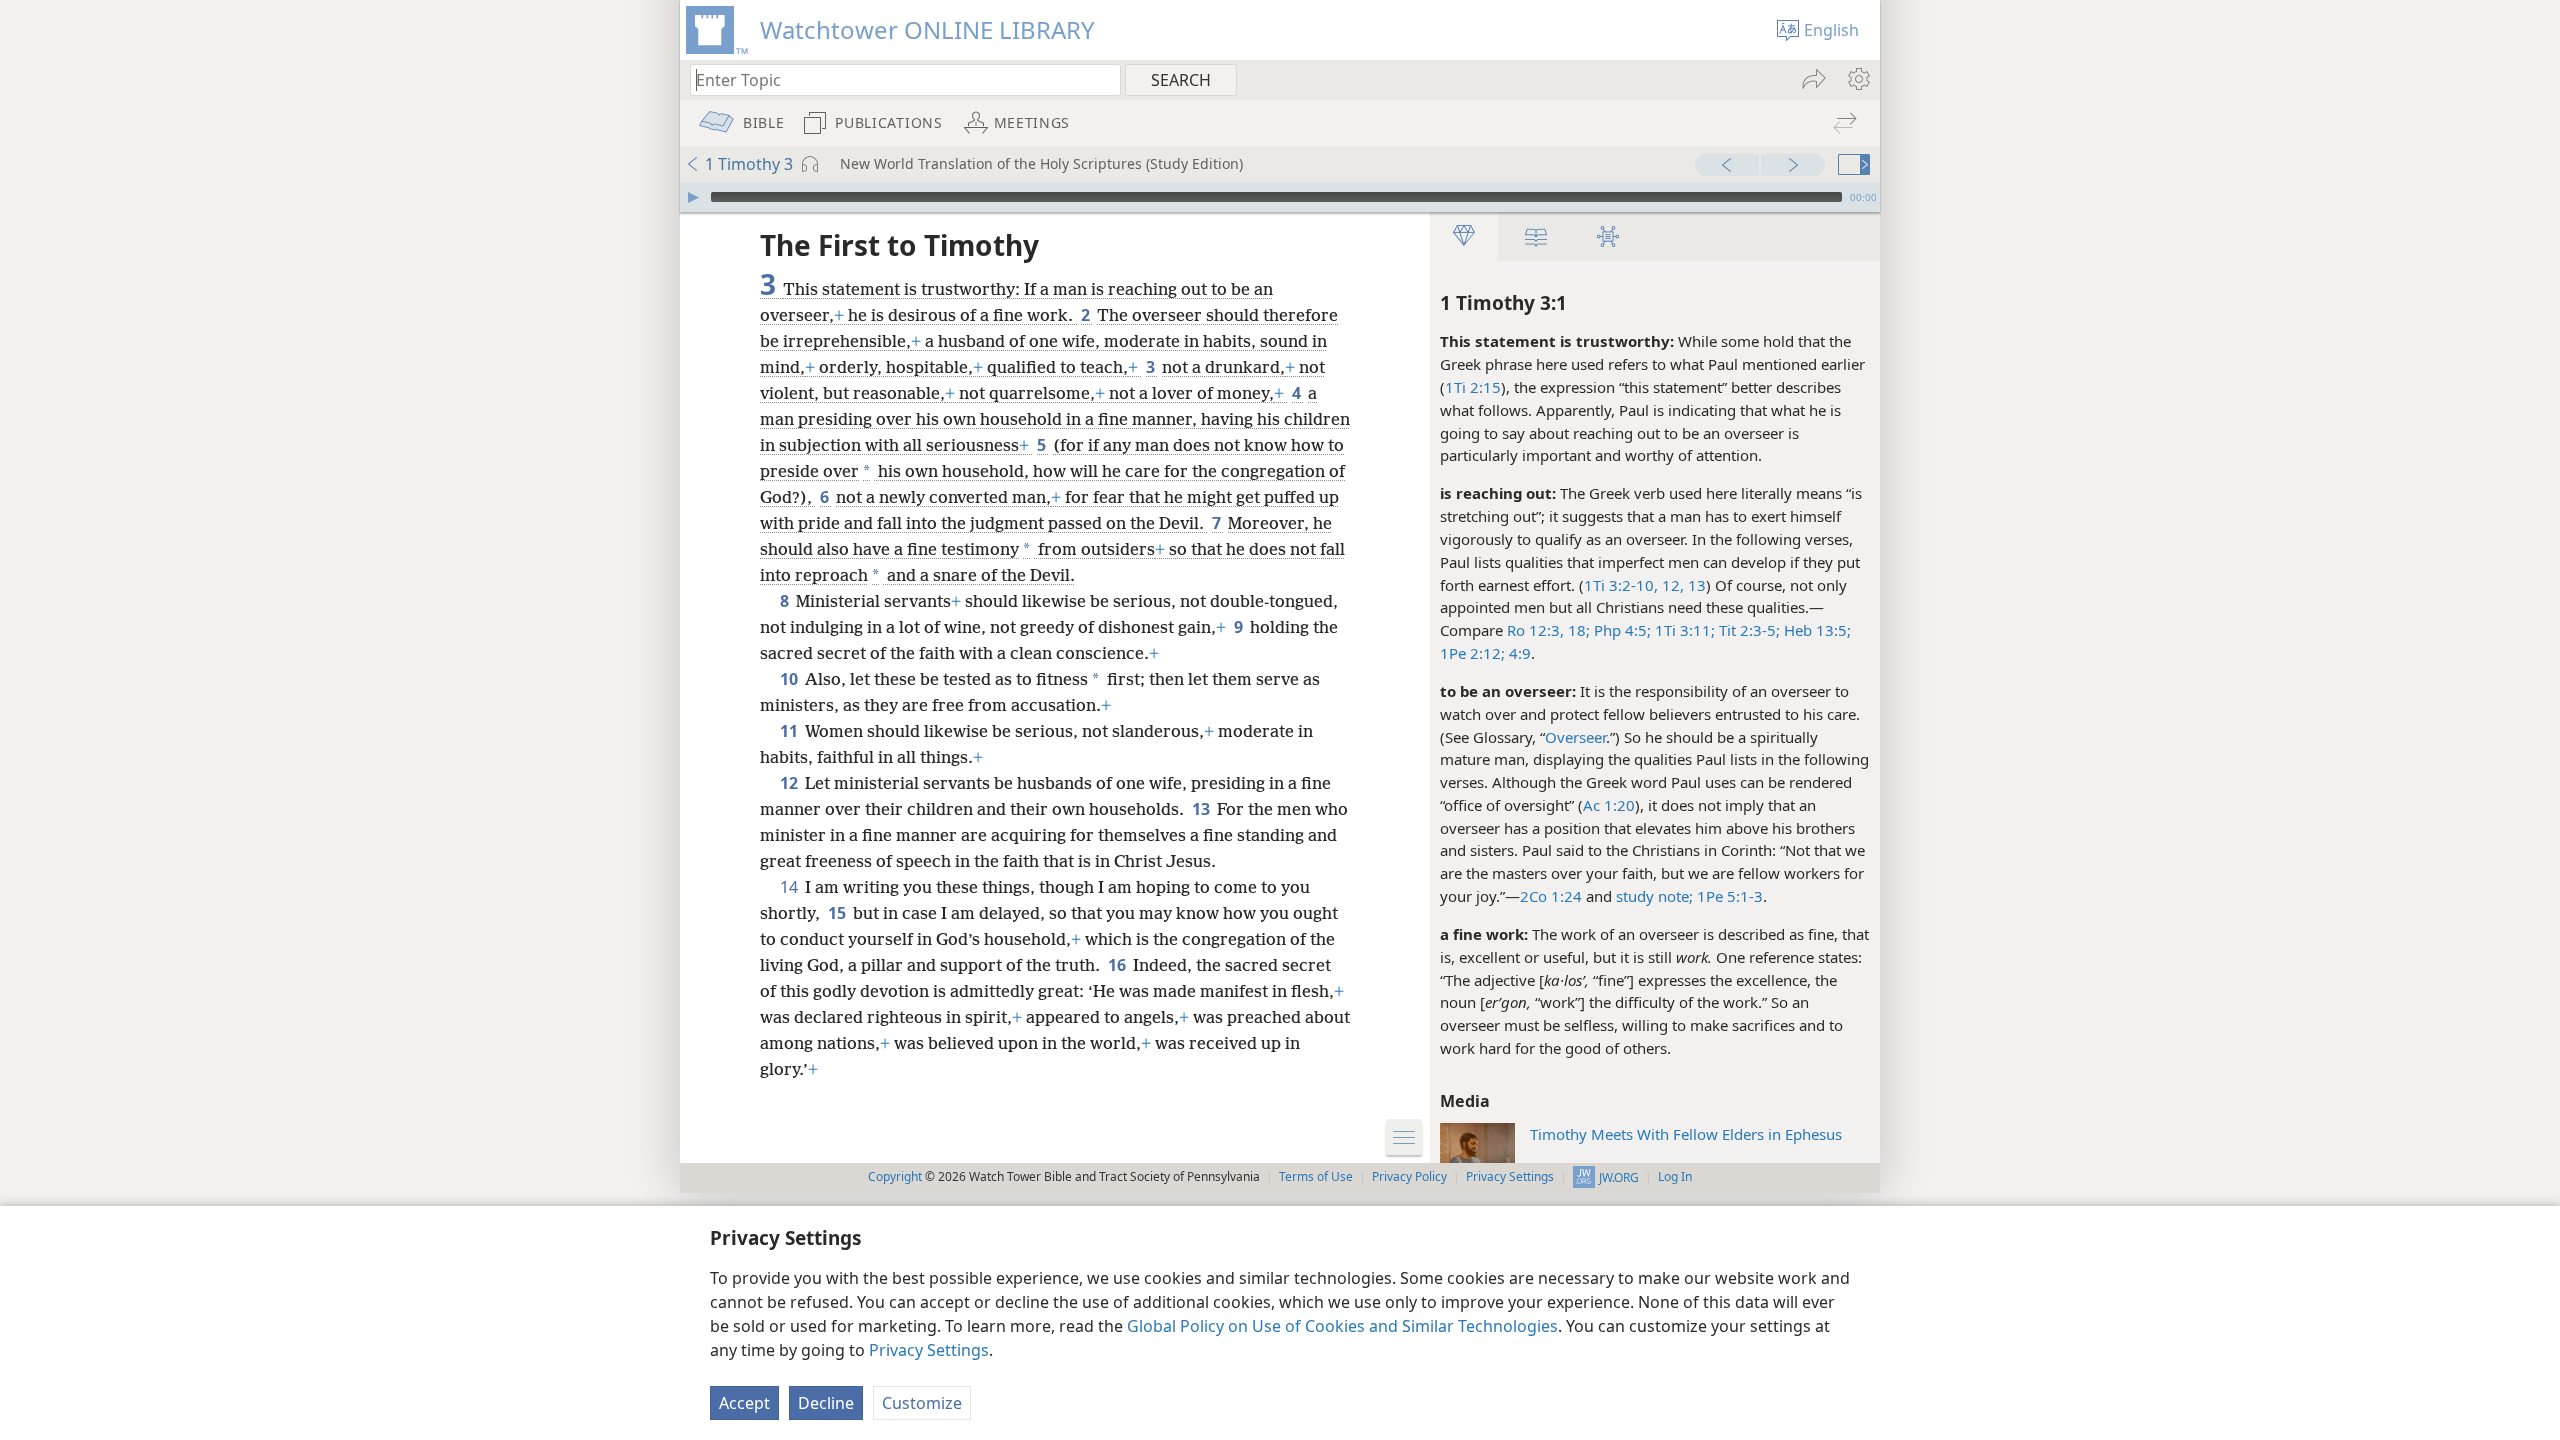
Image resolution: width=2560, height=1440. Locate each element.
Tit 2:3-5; (1747, 630)
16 (1118, 965)
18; (1577, 630)
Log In (1675, 1176)
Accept (744, 1403)
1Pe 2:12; (1472, 653)
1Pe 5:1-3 (1730, 896)
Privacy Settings (929, 1350)
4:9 (1518, 653)
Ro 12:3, (1535, 630)
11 (790, 731)
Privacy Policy (1409, 1176)
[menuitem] (1857, 79)
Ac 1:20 (1609, 805)
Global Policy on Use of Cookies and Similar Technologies (1342, 1326)
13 (1202, 809)
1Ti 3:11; (1683, 630)
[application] (1280, 197)
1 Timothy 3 (749, 164)
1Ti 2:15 (1473, 387)
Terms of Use (1316, 1176)
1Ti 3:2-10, (1621, 585)
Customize (922, 1403)
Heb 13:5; (1815, 630)
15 (838, 913)
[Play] (693, 197)
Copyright (895, 1176)
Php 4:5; (1620, 630)
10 (790, 679)
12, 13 (1682, 585)
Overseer (1575, 737)
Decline (826, 1403)
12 (790, 783)
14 (790, 887)
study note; (1654, 896)
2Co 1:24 (1551, 896)
